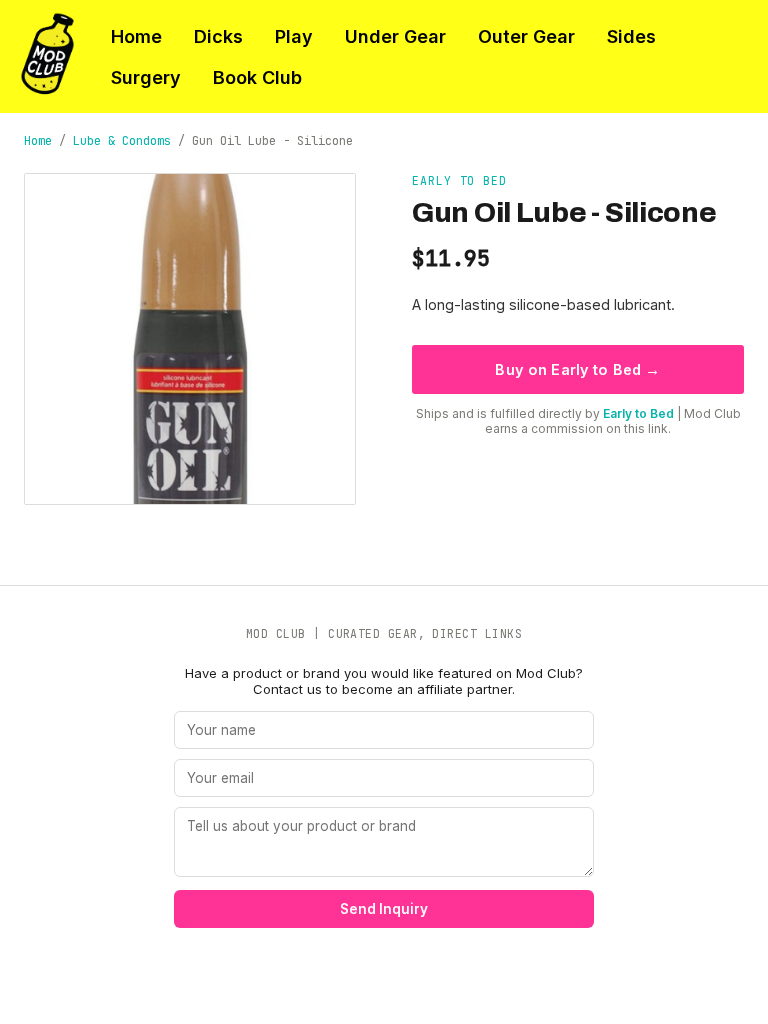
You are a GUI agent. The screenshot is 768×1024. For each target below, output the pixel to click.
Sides (631, 36)
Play (294, 36)
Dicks (218, 36)
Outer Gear (526, 36)
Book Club (257, 77)
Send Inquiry (384, 909)
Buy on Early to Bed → (577, 369)
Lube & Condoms (122, 141)
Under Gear (395, 36)
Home (136, 36)
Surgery (146, 77)
